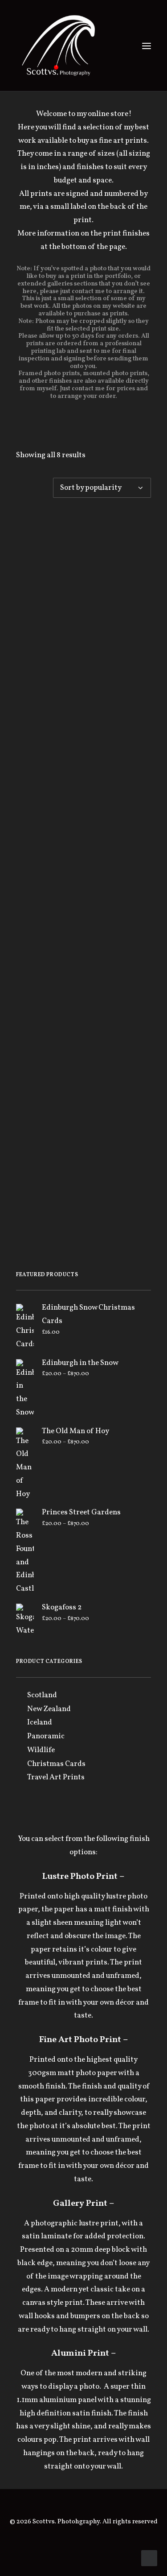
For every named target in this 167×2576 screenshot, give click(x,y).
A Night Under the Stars (84, 593)
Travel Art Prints (56, 1777)
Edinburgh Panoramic (83, 875)
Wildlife (41, 1750)
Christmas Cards (56, 1764)
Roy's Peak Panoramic (84, 1126)
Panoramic (46, 1736)
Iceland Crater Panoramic (84, 965)
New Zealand (49, 1709)
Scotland (42, 1695)
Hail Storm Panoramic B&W (84, 788)
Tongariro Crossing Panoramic (84, 1208)
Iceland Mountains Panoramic (83, 1047)
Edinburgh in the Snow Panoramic (84, 680)
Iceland (40, 1722)
